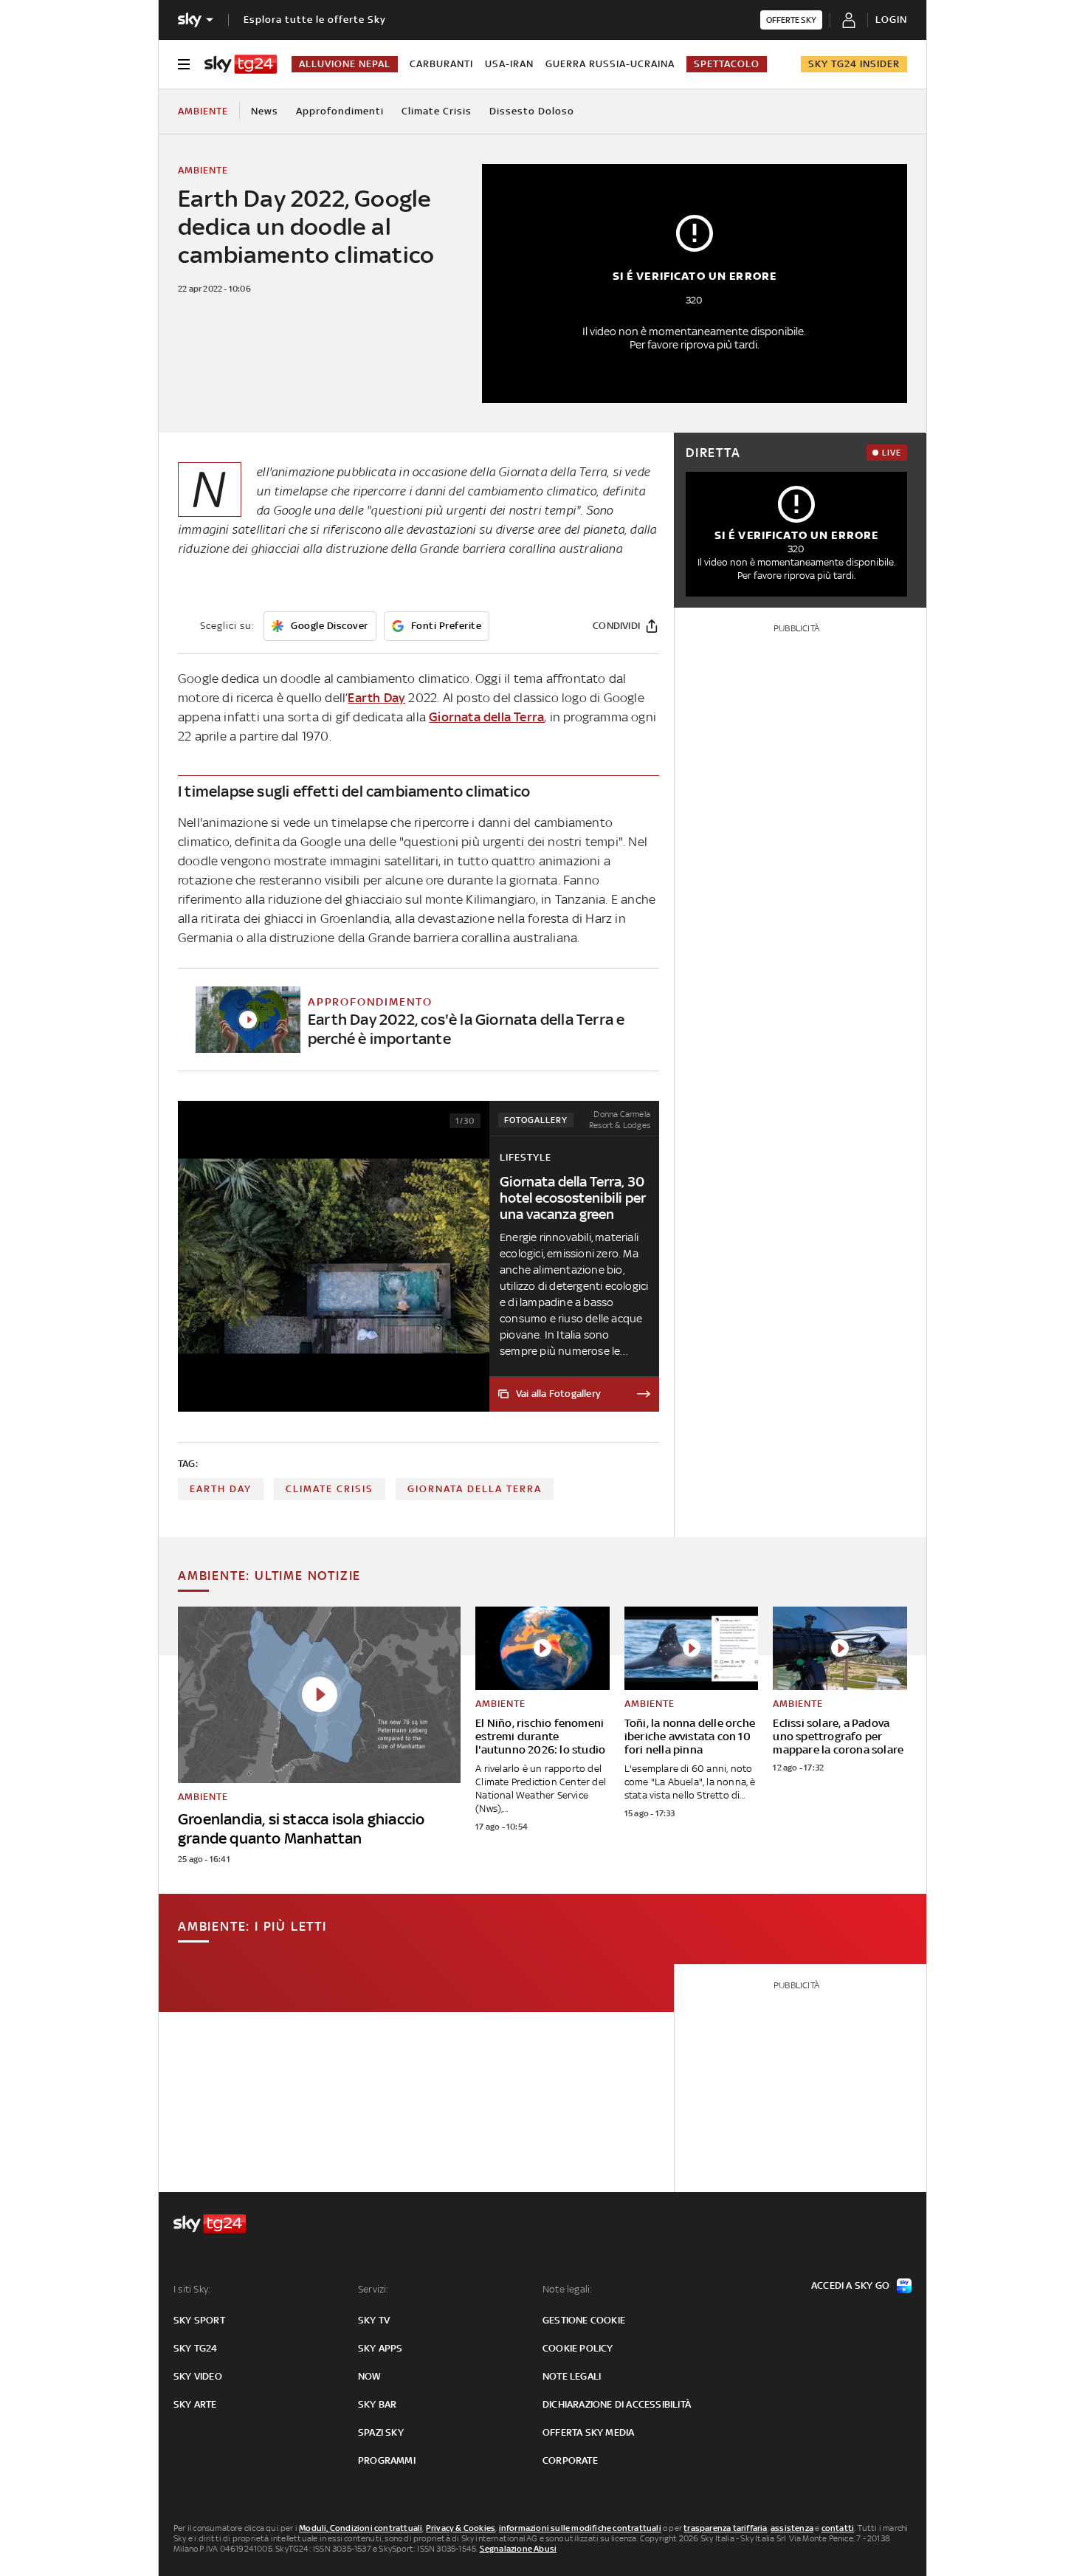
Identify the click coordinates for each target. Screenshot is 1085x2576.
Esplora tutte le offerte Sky (315, 20)
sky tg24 (196, 2348)
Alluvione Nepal (345, 64)
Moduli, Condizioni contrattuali (361, 2528)
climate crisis (330, 1489)
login (891, 20)
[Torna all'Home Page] (241, 64)
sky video (198, 2376)
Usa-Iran (509, 64)
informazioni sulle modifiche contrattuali (580, 2528)
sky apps (380, 2348)
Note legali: (567, 2289)
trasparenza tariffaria (725, 2528)
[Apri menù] (184, 64)
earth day (221, 1489)
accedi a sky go (850, 2285)
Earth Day (376, 698)
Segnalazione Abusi (519, 2549)
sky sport (199, 2320)
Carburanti (441, 64)
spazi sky (381, 2432)
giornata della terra (475, 1489)
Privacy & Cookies (461, 2528)
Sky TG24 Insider (854, 64)
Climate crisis (437, 111)
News (265, 111)
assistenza (792, 2528)
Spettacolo (727, 64)
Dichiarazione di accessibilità (617, 2404)
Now (370, 2376)
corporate (570, 2460)
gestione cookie (584, 2320)
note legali (572, 2376)
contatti (838, 2528)
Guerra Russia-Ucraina (610, 64)
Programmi (387, 2460)
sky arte (195, 2404)
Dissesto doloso (532, 111)
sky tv (374, 2320)
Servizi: (373, 2289)
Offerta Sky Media (588, 2432)
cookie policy (578, 2348)
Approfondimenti (340, 111)
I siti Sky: (192, 2289)
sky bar (377, 2404)
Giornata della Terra (486, 717)
